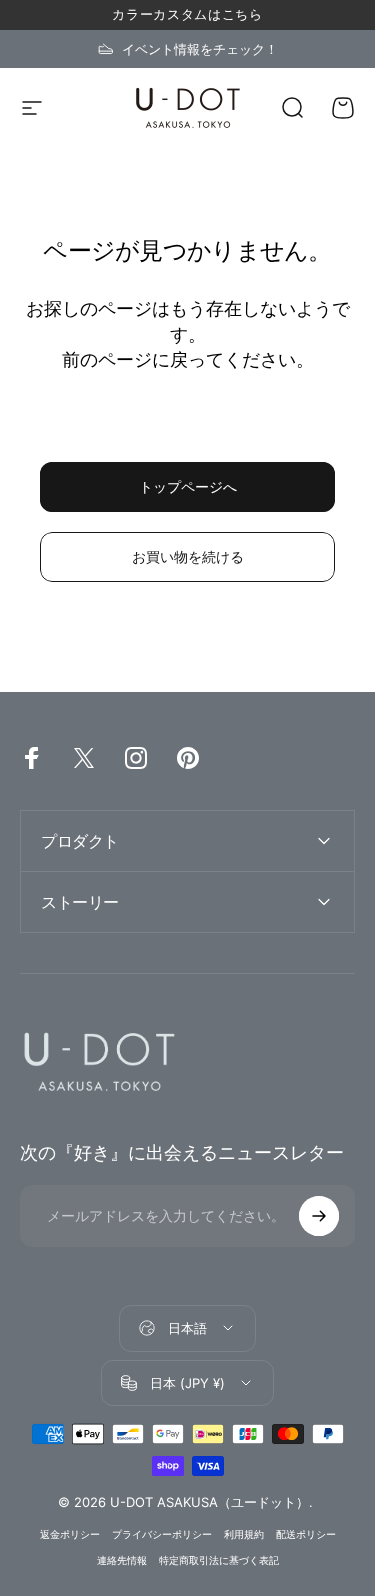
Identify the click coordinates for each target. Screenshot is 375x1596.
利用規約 (244, 1534)
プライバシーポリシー (162, 1534)
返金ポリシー (70, 1534)
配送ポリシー (306, 1534)
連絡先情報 (122, 1560)
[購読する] (319, 1216)
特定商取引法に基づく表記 (219, 1560)
